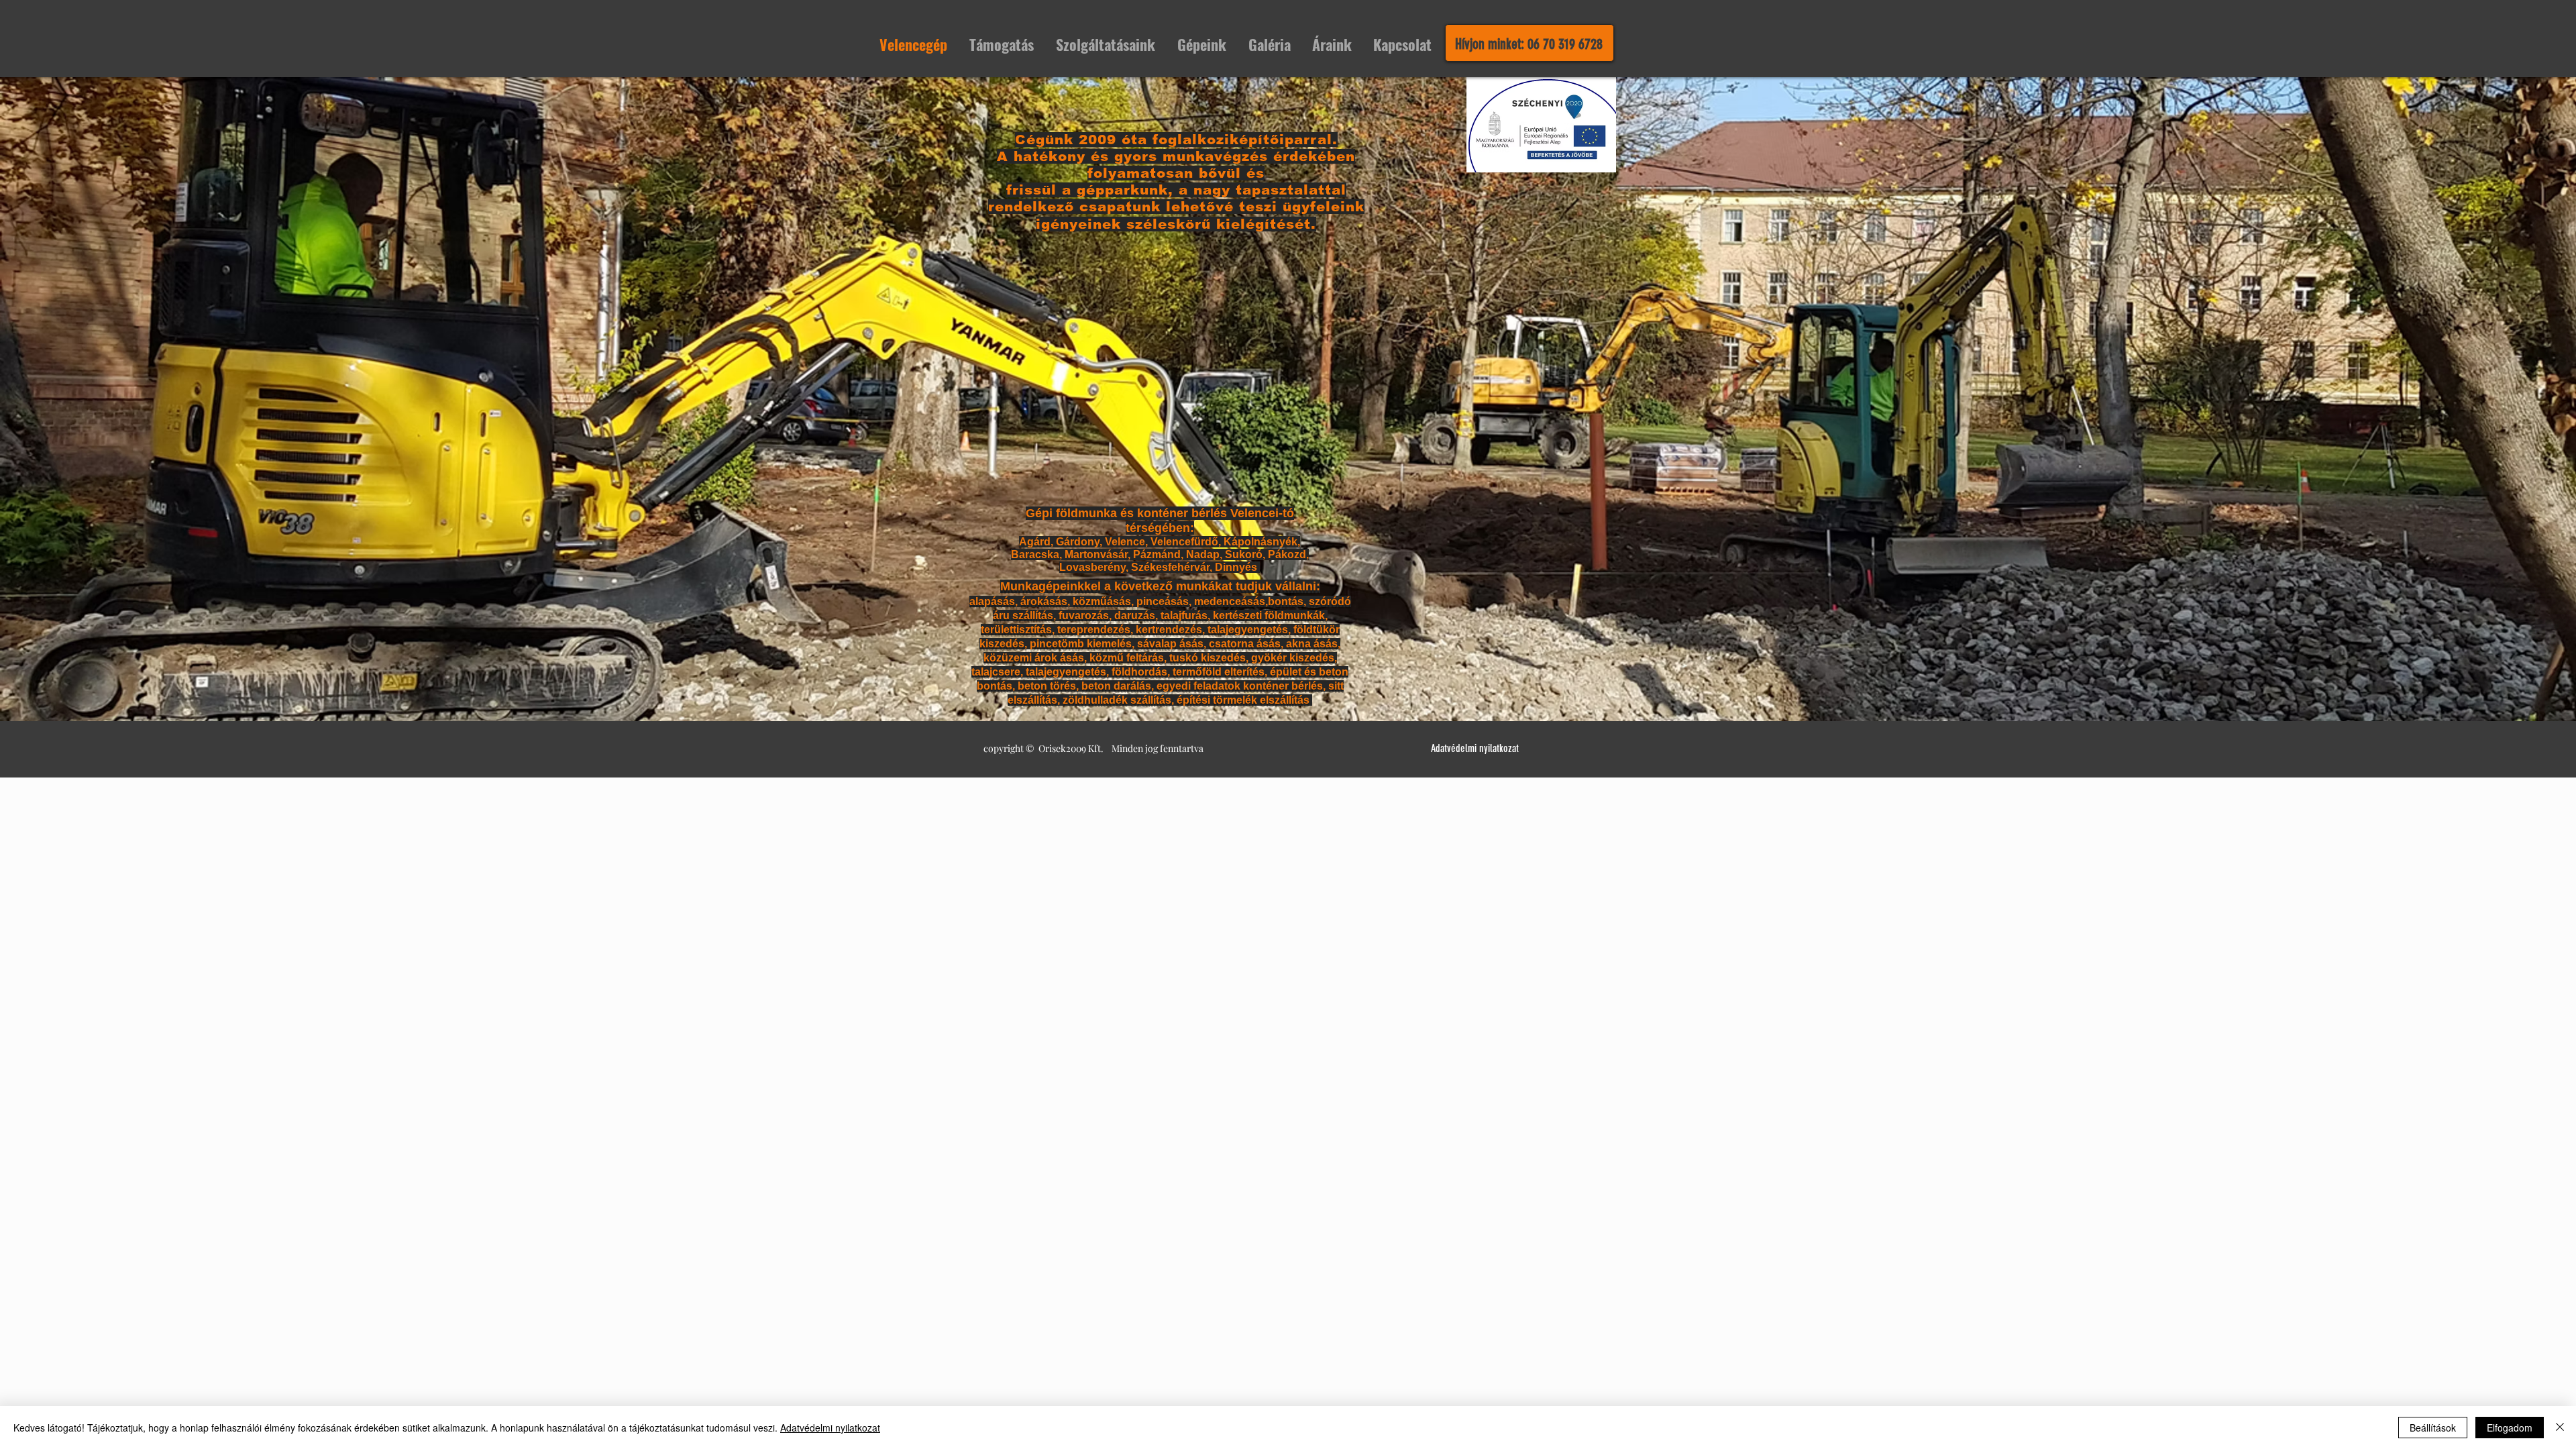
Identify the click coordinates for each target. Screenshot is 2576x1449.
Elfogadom (2510, 1428)
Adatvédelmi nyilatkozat (830, 1428)
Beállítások (2433, 1428)
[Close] (2560, 1428)
